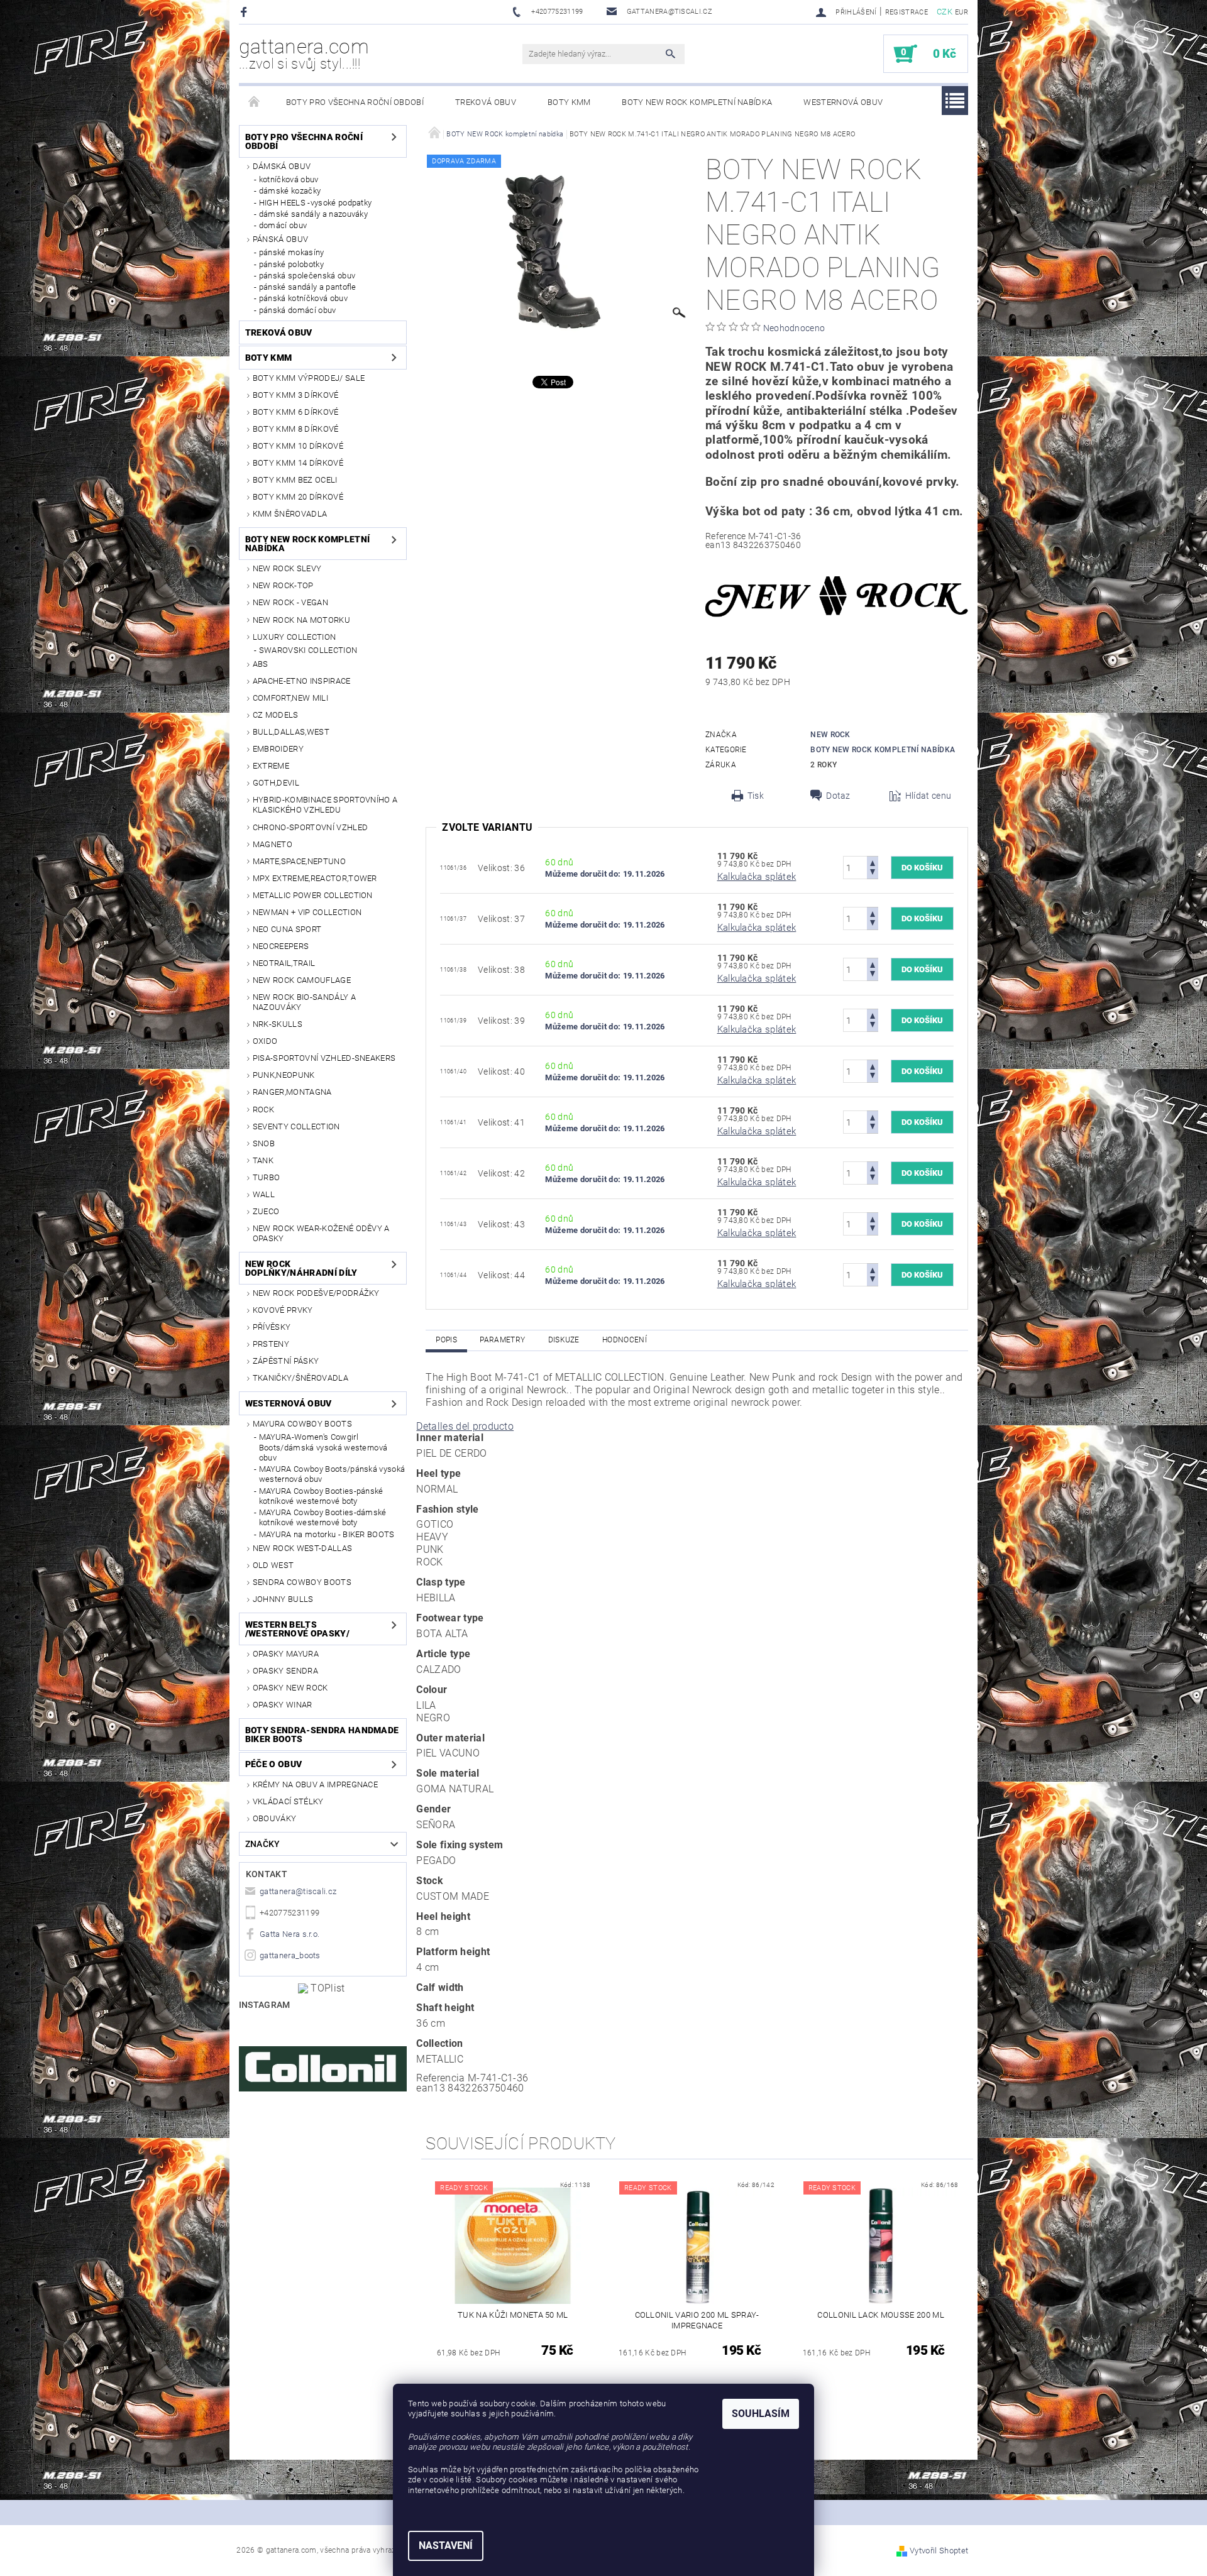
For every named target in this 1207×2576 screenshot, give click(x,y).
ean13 (718, 545)
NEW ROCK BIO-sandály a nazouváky (304, 1002)
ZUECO (266, 1211)
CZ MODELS (276, 715)
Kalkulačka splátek (757, 877)
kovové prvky (283, 1310)
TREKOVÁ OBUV (486, 102)
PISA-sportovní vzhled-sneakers (324, 1058)
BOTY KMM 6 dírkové (296, 412)
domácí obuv (283, 225)
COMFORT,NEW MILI (290, 698)
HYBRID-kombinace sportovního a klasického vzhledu (325, 805)
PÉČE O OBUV (274, 1764)
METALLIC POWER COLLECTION (313, 895)
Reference (726, 536)
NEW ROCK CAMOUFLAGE (302, 980)
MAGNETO (273, 844)
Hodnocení (625, 1340)
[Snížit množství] (873, 873)
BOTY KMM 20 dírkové (298, 497)
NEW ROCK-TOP (283, 585)
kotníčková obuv (289, 179)
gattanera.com (304, 53)
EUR (962, 12)
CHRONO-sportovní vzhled (310, 827)
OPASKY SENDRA (285, 1671)
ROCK (263, 1110)
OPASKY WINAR (283, 1705)
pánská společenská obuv (307, 276)
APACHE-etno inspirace (302, 681)
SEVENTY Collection (296, 1126)
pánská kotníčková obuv (303, 298)
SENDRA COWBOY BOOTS (302, 1582)
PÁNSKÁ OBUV (281, 239)
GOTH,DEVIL (276, 783)
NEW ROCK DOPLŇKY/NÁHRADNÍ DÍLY (301, 1268)
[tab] (697, 1427)
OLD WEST (273, 1565)
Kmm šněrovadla (290, 514)
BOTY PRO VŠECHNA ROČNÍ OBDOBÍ (355, 102)
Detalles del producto (465, 1426)
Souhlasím (761, 2414)
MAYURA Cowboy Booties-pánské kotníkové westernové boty (321, 1496)
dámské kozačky (290, 191)
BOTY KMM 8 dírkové (296, 429)
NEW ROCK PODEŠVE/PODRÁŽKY (316, 1293)
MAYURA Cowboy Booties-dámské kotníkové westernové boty (323, 1517)
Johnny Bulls (283, 1599)
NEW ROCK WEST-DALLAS (302, 1548)
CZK (945, 12)
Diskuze (564, 1340)
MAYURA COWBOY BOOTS (302, 1424)
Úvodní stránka (255, 102)
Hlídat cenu (929, 796)
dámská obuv (282, 166)
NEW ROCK (830, 735)
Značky (263, 1844)
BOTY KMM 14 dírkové (298, 463)
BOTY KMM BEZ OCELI (295, 480)
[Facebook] (245, 12)
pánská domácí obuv (298, 310)
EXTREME (271, 766)
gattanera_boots (290, 1955)
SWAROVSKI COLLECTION (308, 650)
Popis (446, 1340)
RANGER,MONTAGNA (292, 1092)
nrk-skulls (278, 1024)
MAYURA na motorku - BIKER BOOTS (327, 1534)
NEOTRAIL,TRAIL (284, 963)
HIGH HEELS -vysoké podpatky (316, 203)
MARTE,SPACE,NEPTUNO (299, 861)
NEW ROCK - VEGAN (290, 602)
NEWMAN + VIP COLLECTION (307, 912)
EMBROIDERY (278, 749)
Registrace (907, 12)
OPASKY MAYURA (286, 1654)
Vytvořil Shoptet (939, 2551)
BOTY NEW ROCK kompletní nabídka (697, 102)
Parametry (502, 1340)
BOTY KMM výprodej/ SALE (309, 378)
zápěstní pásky (286, 1361)
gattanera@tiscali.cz (298, 1891)
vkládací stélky (288, 1801)
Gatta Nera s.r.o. (289, 1934)
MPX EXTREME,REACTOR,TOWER (315, 878)
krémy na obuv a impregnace (315, 1784)
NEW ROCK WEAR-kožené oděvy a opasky (321, 1233)
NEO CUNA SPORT (287, 929)
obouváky (275, 1818)
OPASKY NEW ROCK (290, 1688)
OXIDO (265, 1041)
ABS (261, 664)
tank (263, 1160)
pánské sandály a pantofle (308, 287)
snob (264, 1143)
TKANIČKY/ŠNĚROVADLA (300, 1378)
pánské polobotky (291, 264)
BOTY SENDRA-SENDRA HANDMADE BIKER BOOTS (322, 1735)
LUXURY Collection (294, 637)
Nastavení (446, 2546)
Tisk (756, 796)
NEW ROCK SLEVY (287, 568)
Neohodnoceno (794, 328)
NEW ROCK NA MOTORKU (301, 620)
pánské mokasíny (292, 252)
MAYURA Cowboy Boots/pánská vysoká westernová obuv (332, 1474)
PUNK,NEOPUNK (284, 1075)
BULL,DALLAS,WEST (291, 732)
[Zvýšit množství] (873, 862)
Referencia (440, 2078)
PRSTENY (271, 1344)
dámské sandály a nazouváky (313, 214)
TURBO (267, 1177)
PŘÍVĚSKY (272, 1327)
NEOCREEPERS (281, 946)
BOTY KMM (569, 102)
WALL (264, 1194)
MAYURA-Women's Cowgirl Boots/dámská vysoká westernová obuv (323, 1447)
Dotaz (838, 796)
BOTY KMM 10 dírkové (298, 446)
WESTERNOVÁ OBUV (843, 102)
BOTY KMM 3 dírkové (296, 395)
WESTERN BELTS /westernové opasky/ (297, 1629)
